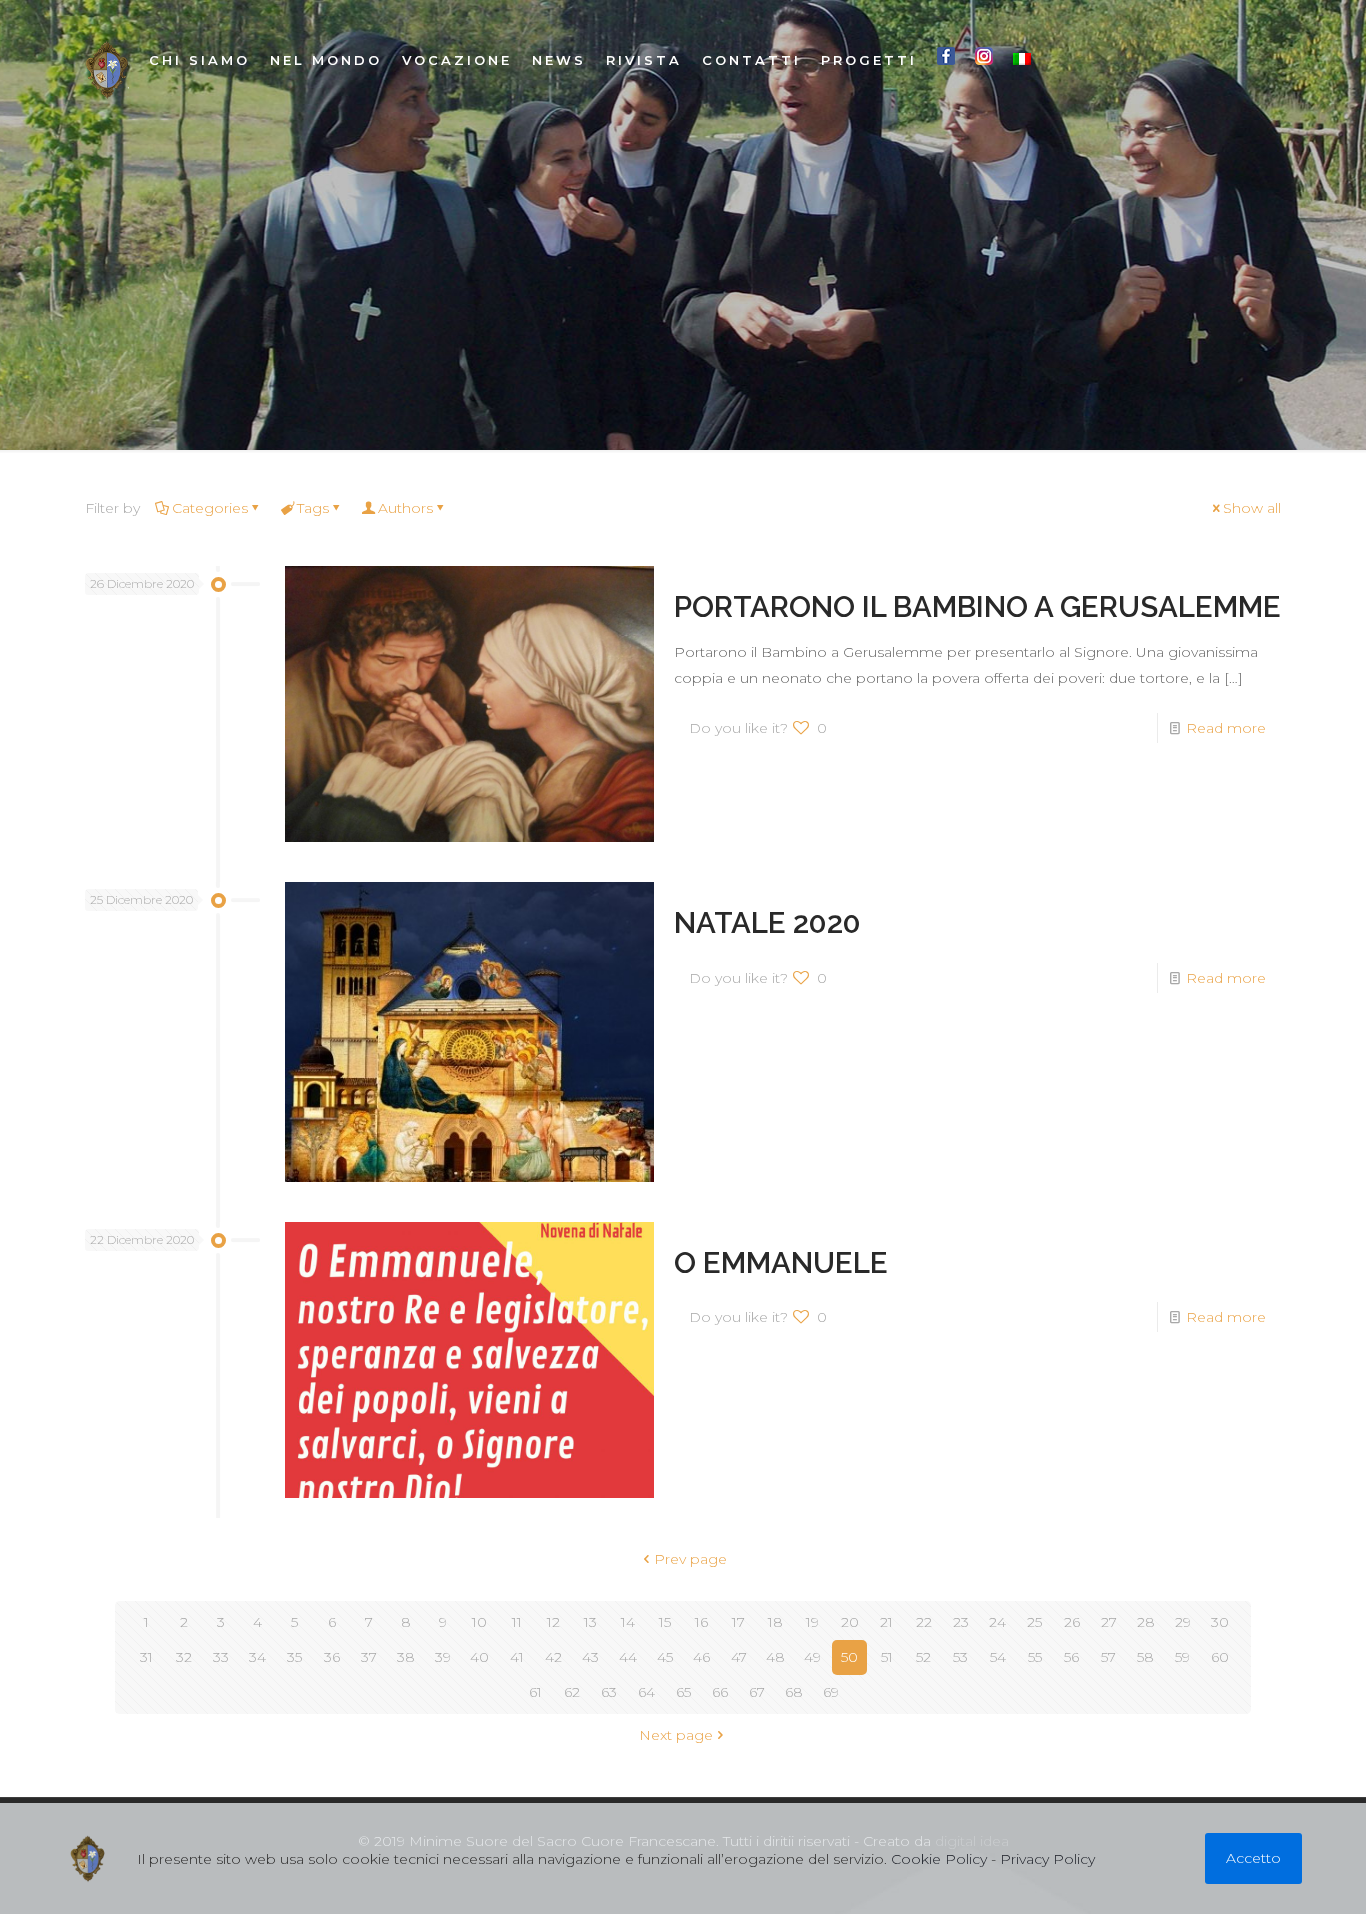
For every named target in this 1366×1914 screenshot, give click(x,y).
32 (184, 1657)
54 (998, 1657)
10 (479, 1622)
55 (1035, 1657)
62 (572, 1692)
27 (1109, 1622)
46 (701, 1657)
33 (221, 1657)
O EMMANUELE (781, 1262)
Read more (1226, 728)
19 (812, 1622)
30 (1220, 1622)
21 (886, 1622)
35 (294, 1657)
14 (628, 1622)
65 (683, 1692)
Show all (1252, 508)
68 (794, 1692)
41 (517, 1657)
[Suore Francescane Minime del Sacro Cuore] (107, 70)
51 (887, 1657)
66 (720, 1692)
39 (443, 1657)
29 (1183, 1622)
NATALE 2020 (767, 922)
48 (775, 1657)
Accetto (1253, 1858)
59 (1182, 1657)
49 (812, 1657)
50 (849, 1657)
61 (535, 1692)
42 (553, 1657)
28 (1146, 1622)
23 (961, 1622)
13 (590, 1622)
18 (775, 1622)
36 (332, 1657)
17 (738, 1622)
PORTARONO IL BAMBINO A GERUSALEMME (977, 606)
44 (628, 1657)
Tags (313, 508)
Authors (405, 508)
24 (997, 1622)
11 (517, 1622)
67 (757, 1692)
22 (924, 1622)
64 (646, 1692)
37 (369, 1657)
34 (257, 1657)
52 (923, 1657)
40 (479, 1657)
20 (850, 1622)
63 (609, 1692)
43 (590, 1657)
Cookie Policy (939, 1859)
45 (665, 1657)
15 (665, 1622)
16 (701, 1622)
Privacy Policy (1047, 1859)
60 (1220, 1657)
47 (739, 1657)
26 (1072, 1622)
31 (146, 1657)
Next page (676, 1735)
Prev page (690, 1559)
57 (1108, 1657)
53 (960, 1657)
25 (1034, 1622)
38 (406, 1657)
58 (1145, 1657)
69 (831, 1692)
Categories (210, 508)
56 (1071, 1657)
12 (553, 1622)
